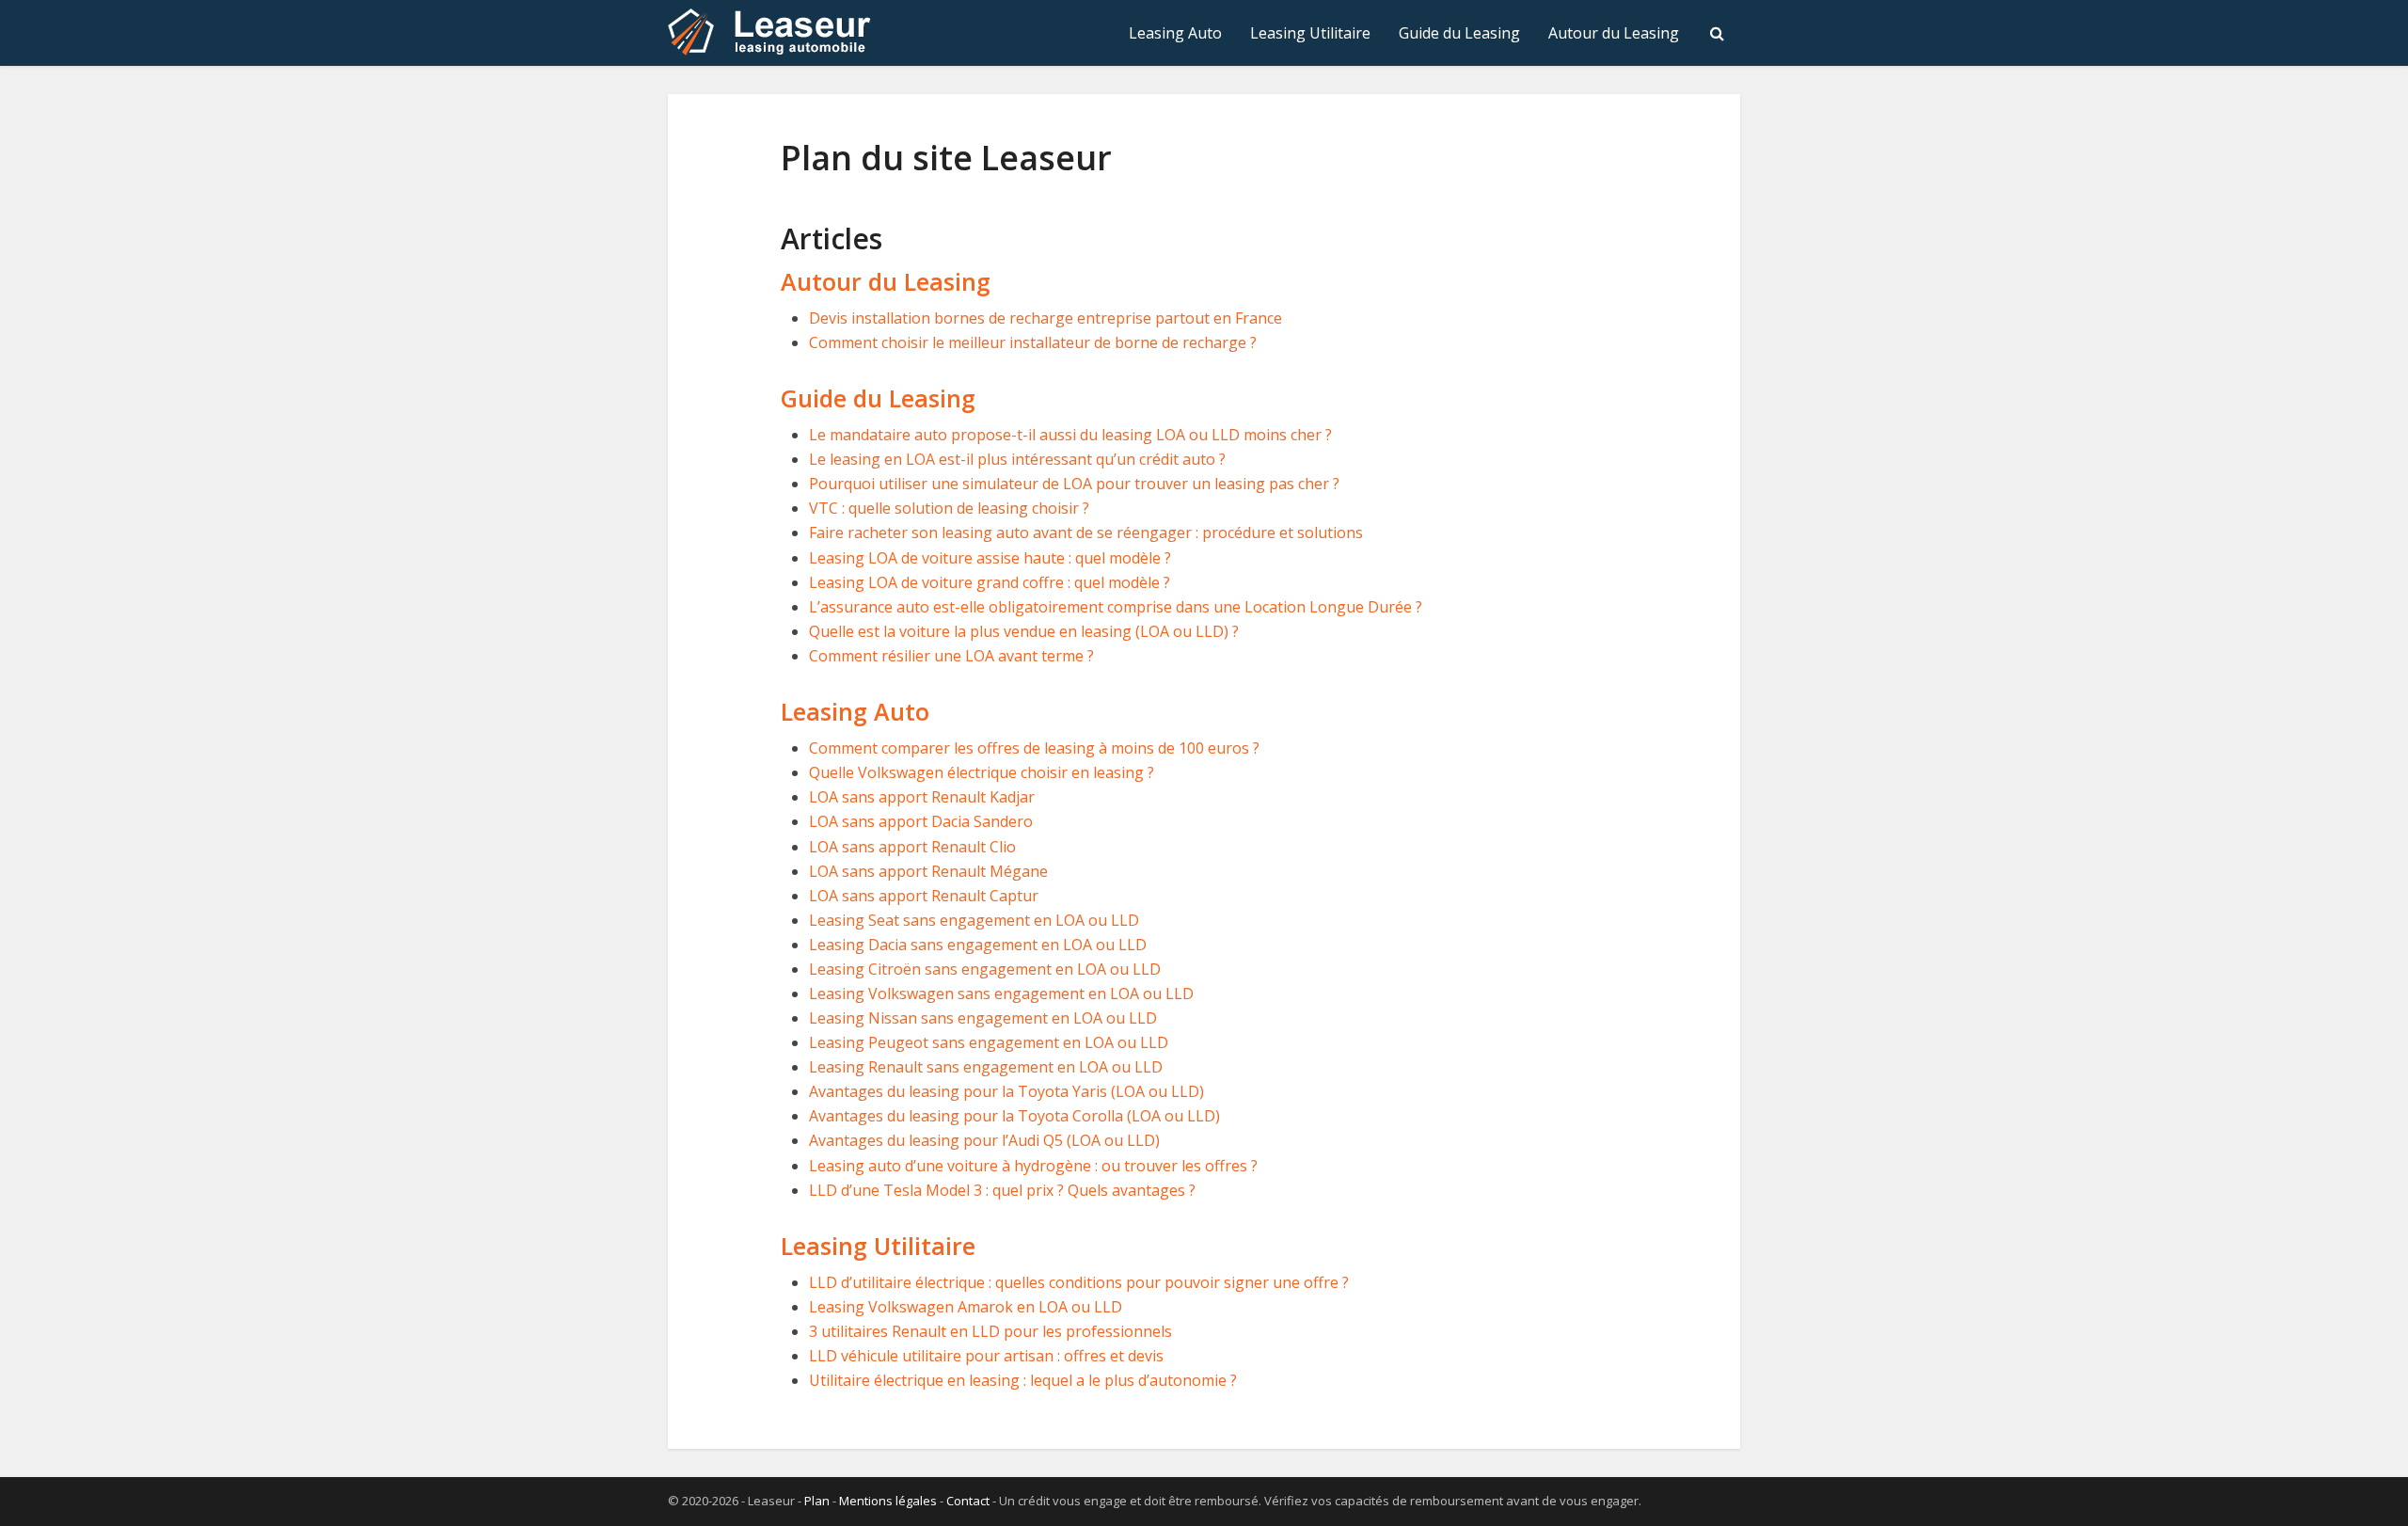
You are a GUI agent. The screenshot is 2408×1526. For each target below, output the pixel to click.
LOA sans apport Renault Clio (912, 847)
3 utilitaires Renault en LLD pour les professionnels (990, 1331)
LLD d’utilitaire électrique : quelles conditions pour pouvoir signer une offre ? (1079, 1282)
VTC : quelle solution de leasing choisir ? (949, 508)
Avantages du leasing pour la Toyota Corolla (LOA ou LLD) (1014, 1116)
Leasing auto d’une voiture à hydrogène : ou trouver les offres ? (1033, 1166)
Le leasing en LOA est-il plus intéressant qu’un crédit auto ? (1017, 459)
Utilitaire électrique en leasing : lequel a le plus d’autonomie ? (1023, 1380)
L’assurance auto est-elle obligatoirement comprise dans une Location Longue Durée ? (1116, 607)
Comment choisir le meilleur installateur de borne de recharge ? (1033, 342)
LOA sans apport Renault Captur (924, 896)
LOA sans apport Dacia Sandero (921, 821)
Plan (817, 1501)
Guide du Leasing (1459, 33)
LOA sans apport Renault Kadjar (922, 797)
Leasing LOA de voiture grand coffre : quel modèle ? (990, 582)
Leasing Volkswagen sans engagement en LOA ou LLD (1001, 993)
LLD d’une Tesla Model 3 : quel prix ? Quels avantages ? (1002, 1190)
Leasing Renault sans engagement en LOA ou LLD (986, 1067)
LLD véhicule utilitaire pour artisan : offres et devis (986, 1356)
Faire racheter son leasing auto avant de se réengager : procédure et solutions (1086, 533)
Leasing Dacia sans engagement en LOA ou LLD (978, 945)
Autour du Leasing (1614, 33)
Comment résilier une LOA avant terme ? (951, 656)
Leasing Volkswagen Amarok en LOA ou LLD (966, 1307)
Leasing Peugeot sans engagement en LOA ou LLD (989, 1042)
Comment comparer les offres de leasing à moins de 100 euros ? (1034, 748)
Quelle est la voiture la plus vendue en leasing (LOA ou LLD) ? (1024, 631)
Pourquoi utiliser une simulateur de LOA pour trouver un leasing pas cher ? (1074, 484)
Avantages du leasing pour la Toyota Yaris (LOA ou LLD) (1006, 1091)
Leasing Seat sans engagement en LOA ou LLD (974, 920)
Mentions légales (888, 1501)
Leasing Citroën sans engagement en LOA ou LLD (985, 969)
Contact (968, 1501)
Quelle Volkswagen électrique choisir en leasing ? (982, 772)
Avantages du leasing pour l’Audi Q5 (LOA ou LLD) (984, 1140)
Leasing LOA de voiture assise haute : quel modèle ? (990, 558)
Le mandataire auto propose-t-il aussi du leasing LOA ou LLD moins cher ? (1070, 435)
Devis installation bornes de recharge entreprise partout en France (1046, 318)
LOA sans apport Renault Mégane (928, 871)
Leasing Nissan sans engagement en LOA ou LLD (983, 1018)
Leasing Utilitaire (1310, 33)
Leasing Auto (1175, 33)
